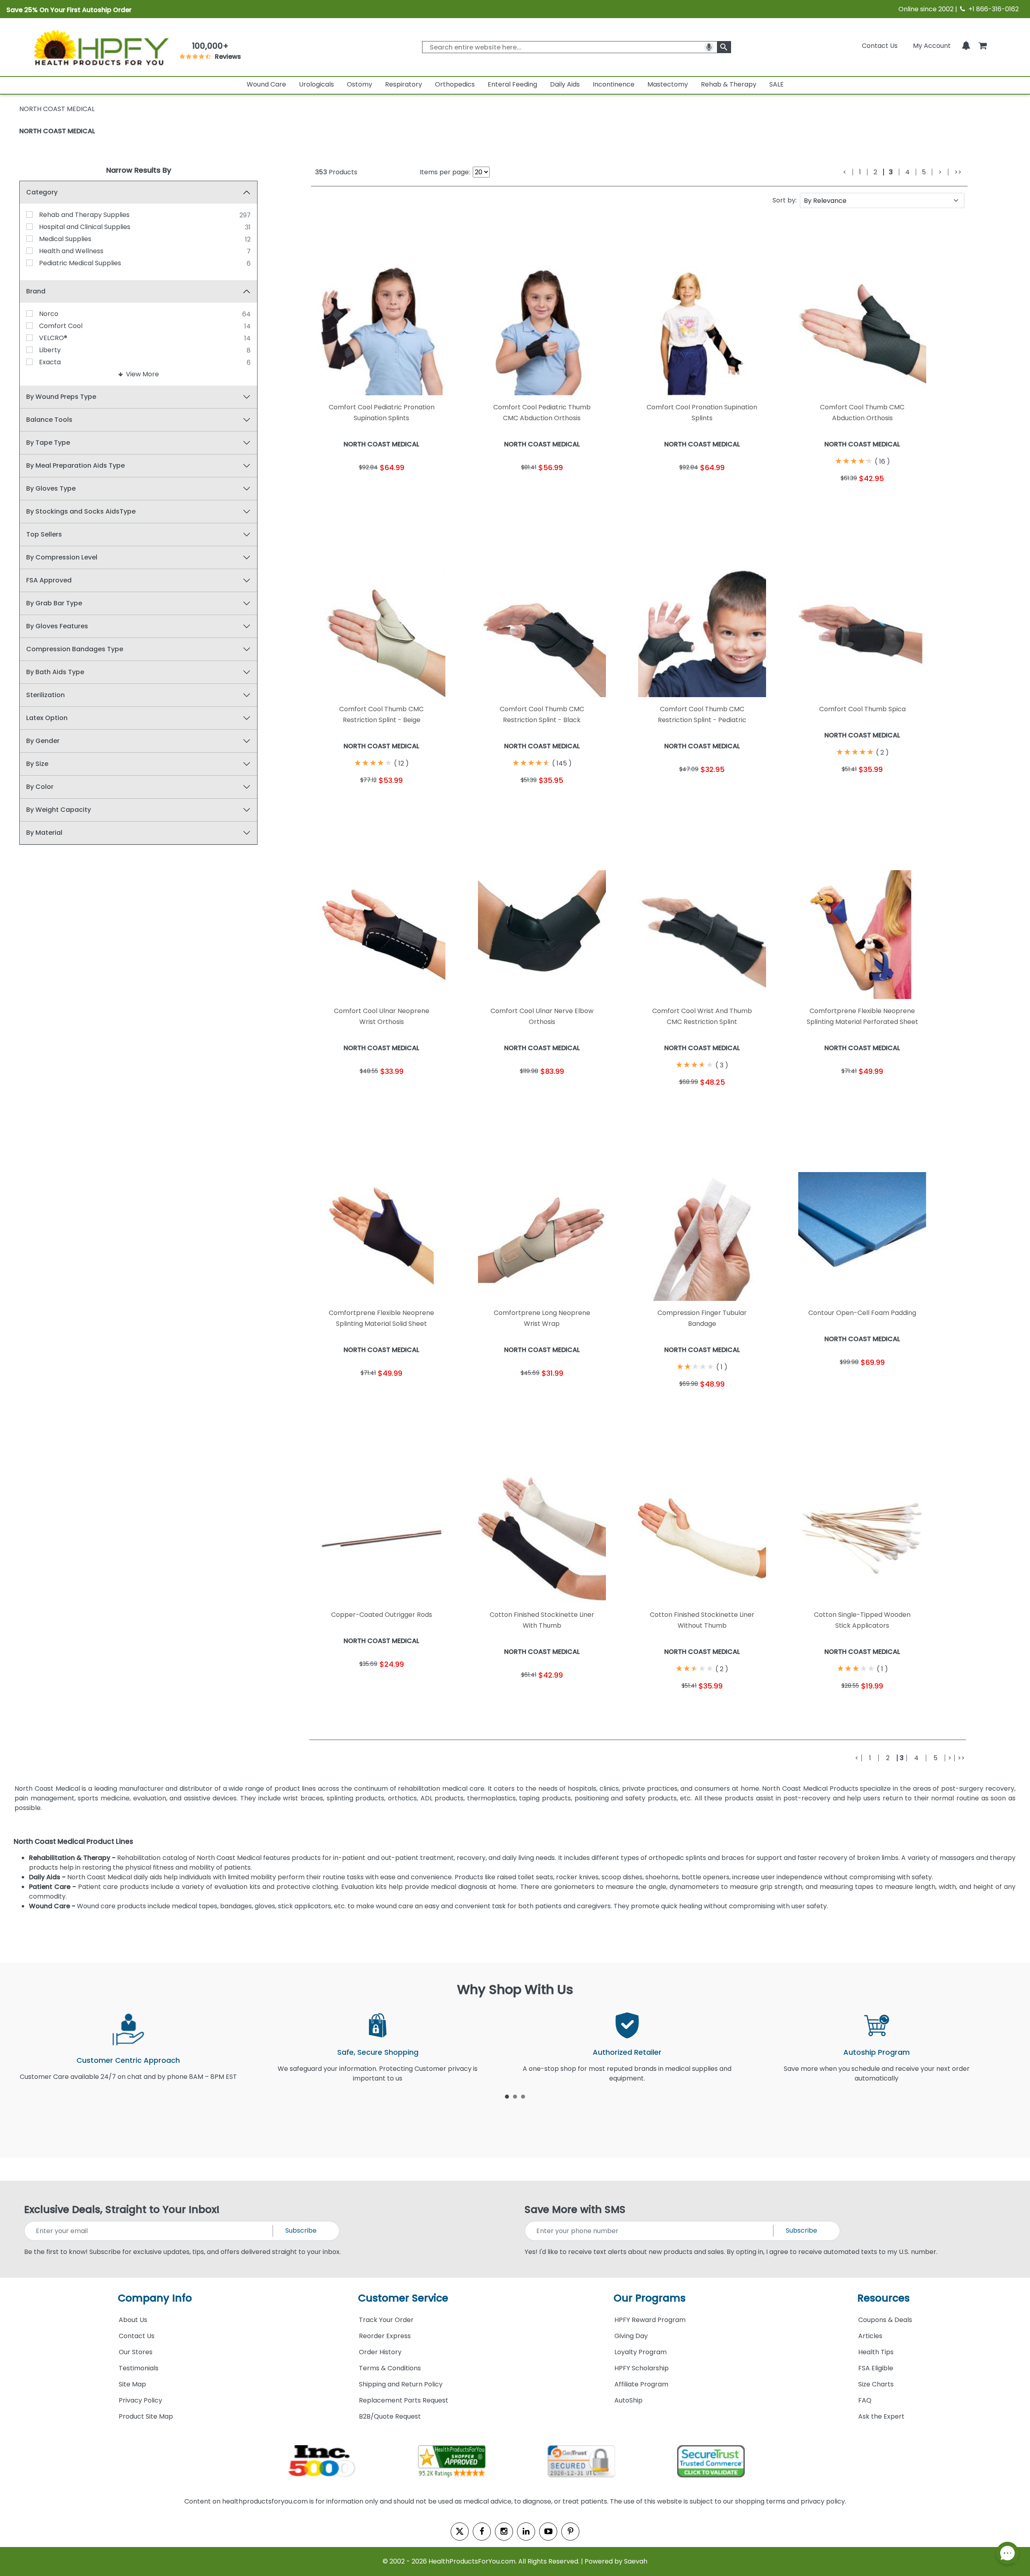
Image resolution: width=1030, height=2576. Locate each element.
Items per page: (445, 172)
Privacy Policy (140, 2400)
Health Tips (876, 2352)
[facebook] (482, 2532)
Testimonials (139, 2368)
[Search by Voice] (709, 47)
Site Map (132, 2384)
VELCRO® (53, 338)
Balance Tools (49, 420)
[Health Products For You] (101, 47)
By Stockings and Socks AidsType (81, 511)
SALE (777, 84)
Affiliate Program (641, 2384)
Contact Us (880, 46)
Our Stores (136, 2352)
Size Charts (876, 2384)
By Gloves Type (51, 488)
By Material (44, 833)
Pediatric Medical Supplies (80, 263)
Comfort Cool (61, 326)
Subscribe (301, 2230)
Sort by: (785, 200)
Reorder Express (385, 2336)
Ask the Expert (881, 2416)
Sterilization (45, 695)
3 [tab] (523, 2096)
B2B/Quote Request (390, 2416)
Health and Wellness (71, 251)
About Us (133, 2320)
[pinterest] (570, 2532)
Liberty (50, 350)
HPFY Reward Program (650, 2320)
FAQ (865, 2400)
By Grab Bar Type (54, 603)
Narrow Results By (139, 170)
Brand (36, 291)
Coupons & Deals (885, 2320)
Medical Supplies (65, 239)
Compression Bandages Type (75, 649)
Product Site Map (146, 2416)
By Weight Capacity (59, 810)
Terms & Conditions (390, 2368)
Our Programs (650, 2298)
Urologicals (316, 84)
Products (336, 172)
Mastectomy (668, 84)
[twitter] (460, 2532)
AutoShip (628, 2400)
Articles (870, 2336)
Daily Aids (565, 84)
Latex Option (47, 718)
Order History (380, 2352)
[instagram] (504, 2532)
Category (42, 192)
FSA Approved (49, 580)
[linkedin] (526, 2532)
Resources (884, 2298)
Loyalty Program (641, 2352)
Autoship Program (877, 2052)
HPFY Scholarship (642, 2368)
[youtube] (548, 2532)
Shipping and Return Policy (401, 2384)
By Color (40, 787)
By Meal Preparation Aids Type (75, 465)
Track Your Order (386, 2320)
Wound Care (266, 84)
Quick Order (346, 489)
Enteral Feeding (512, 84)
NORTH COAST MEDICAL (57, 131)
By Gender (43, 741)
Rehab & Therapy (729, 84)
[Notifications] (966, 46)
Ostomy (359, 84)
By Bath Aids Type (55, 672)
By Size (37, 764)
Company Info (155, 2298)
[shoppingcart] (983, 46)
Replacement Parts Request (404, 2400)
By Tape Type (48, 443)
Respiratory (404, 84)
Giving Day (631, 2336)
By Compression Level (62, 557)
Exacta (50, 362)
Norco (49, 314)
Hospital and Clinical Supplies (85, 227)
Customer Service (403, 2298)
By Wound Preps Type (61, 397)
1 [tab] (507, 2096)
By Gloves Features (57, 626)
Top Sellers (44, 534)
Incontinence (614, 84)
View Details (417, 489)
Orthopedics (455, 84)
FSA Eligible (876, 2368)
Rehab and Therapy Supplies (84, 215)
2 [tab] (515, 2096)
